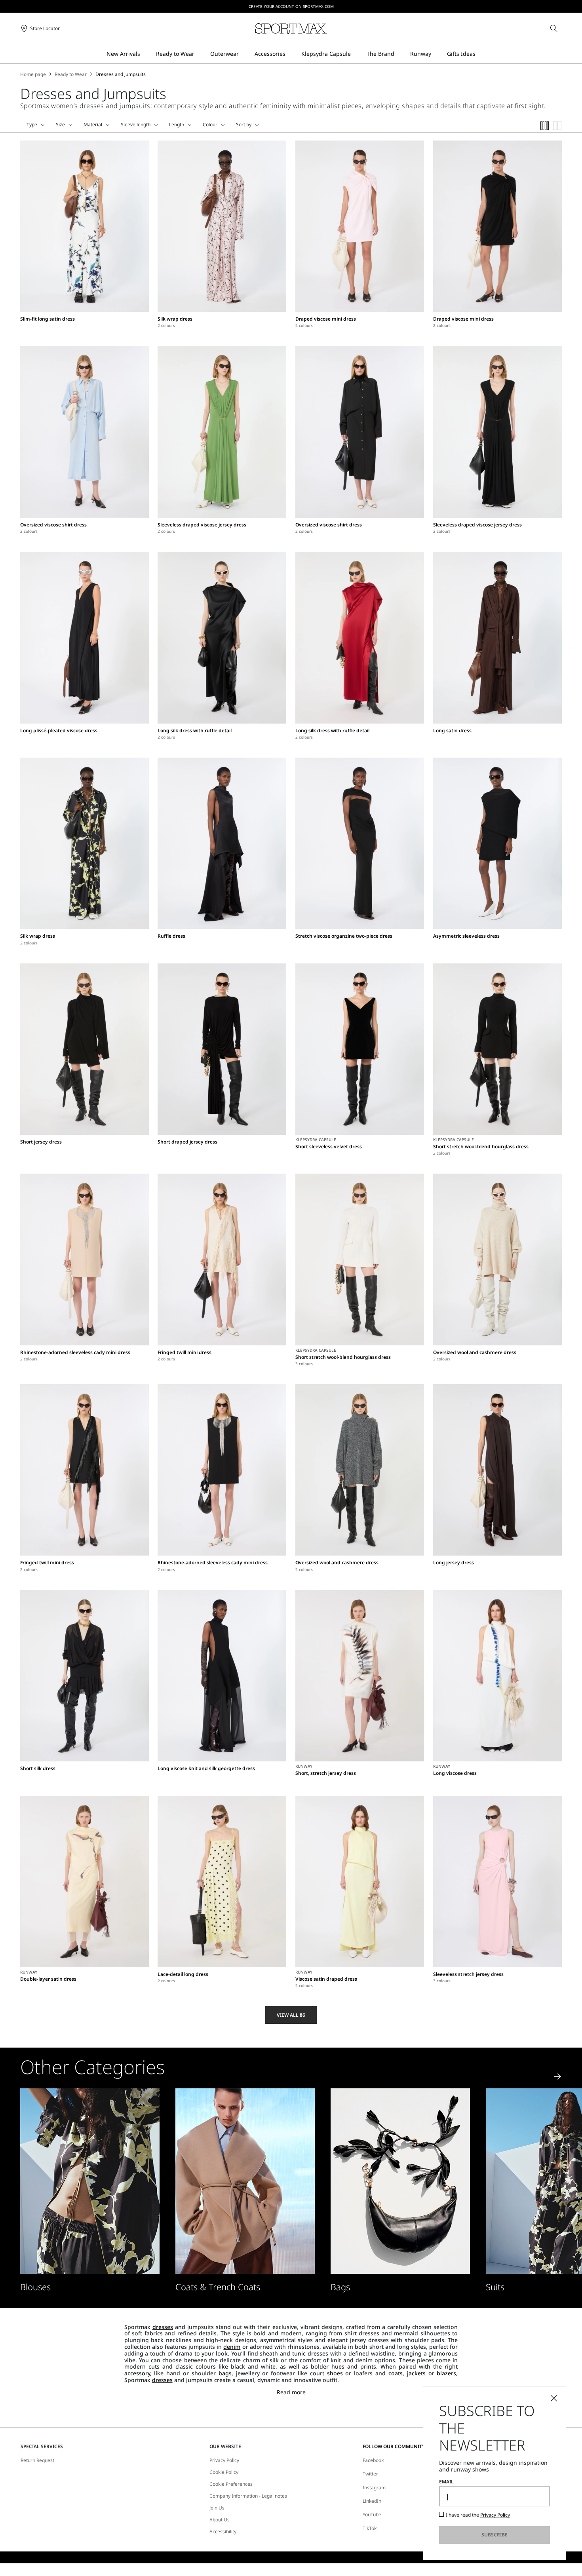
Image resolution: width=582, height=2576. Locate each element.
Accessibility (223, 2532)
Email (446, 2482)
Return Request (37, 2460)
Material (93, 125)
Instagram (374, 2488)
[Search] (554, 28)
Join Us (217, 2508)
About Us (220, 2520)
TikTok (370, 2528)
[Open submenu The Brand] (399, 54)
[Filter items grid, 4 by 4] (545, 126)
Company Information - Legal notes (248, 2496)
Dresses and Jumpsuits (121, 74)
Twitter (370, 2474)
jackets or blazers (432, 2373)
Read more (291, 2393)
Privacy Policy (224, 2460)
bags (225, 2373)
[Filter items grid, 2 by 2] (557, 126)
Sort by (244, 125)
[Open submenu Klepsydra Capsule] (356, 54)
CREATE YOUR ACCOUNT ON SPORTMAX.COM (291, 6)
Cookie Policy (224, 2472)
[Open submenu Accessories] (291, 54)
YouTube (372, 2514)
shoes (335, 2373)
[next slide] (558, 2076)
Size (60, 125)
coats (396, 2373)
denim (232, 2347)
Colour (210, 125)
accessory (137, 2373)
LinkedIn (372, 2501)
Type (32, 125)
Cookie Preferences (231, 2484)
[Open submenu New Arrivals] (145, 54)
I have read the (478, 2515)
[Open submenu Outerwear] (244, 54)
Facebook (373, 2460)
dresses (163, 2327)
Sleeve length (136, 125)
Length (177, 125)
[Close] (554, 2398)
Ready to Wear (71, 74)
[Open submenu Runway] (436, 54)
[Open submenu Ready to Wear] (200, 54)
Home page (33, 74)
